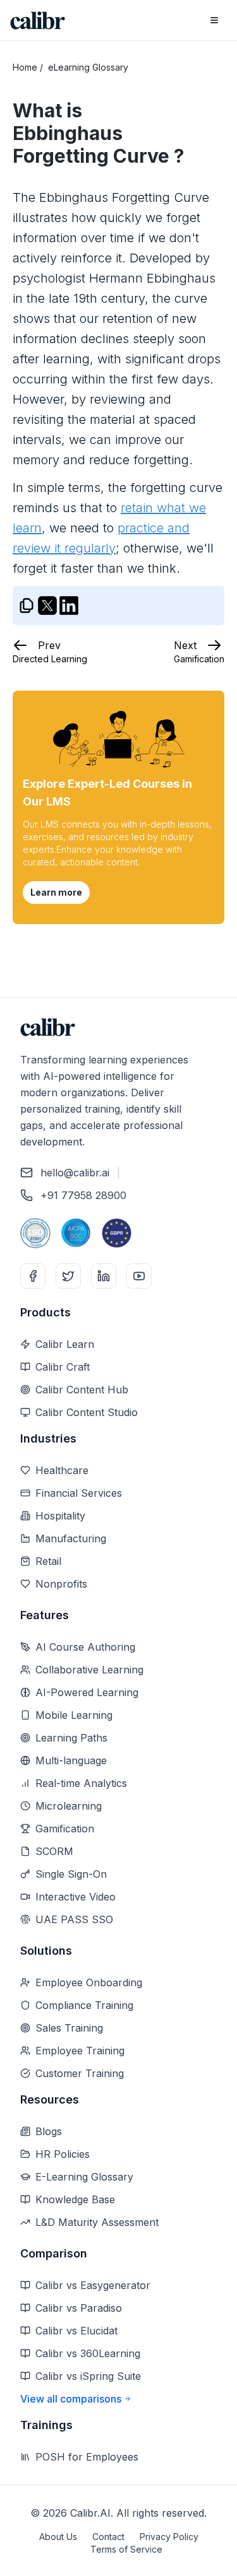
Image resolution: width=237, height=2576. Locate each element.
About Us (58, 2537)
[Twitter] (68, 1276)
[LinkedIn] (104, 1276)
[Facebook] (33, 1276)
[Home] (38, 20)
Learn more (56, 892)
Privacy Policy (169, 2537)
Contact (108, 2537)
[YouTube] (139, 1276)
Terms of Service (126, 2549)
